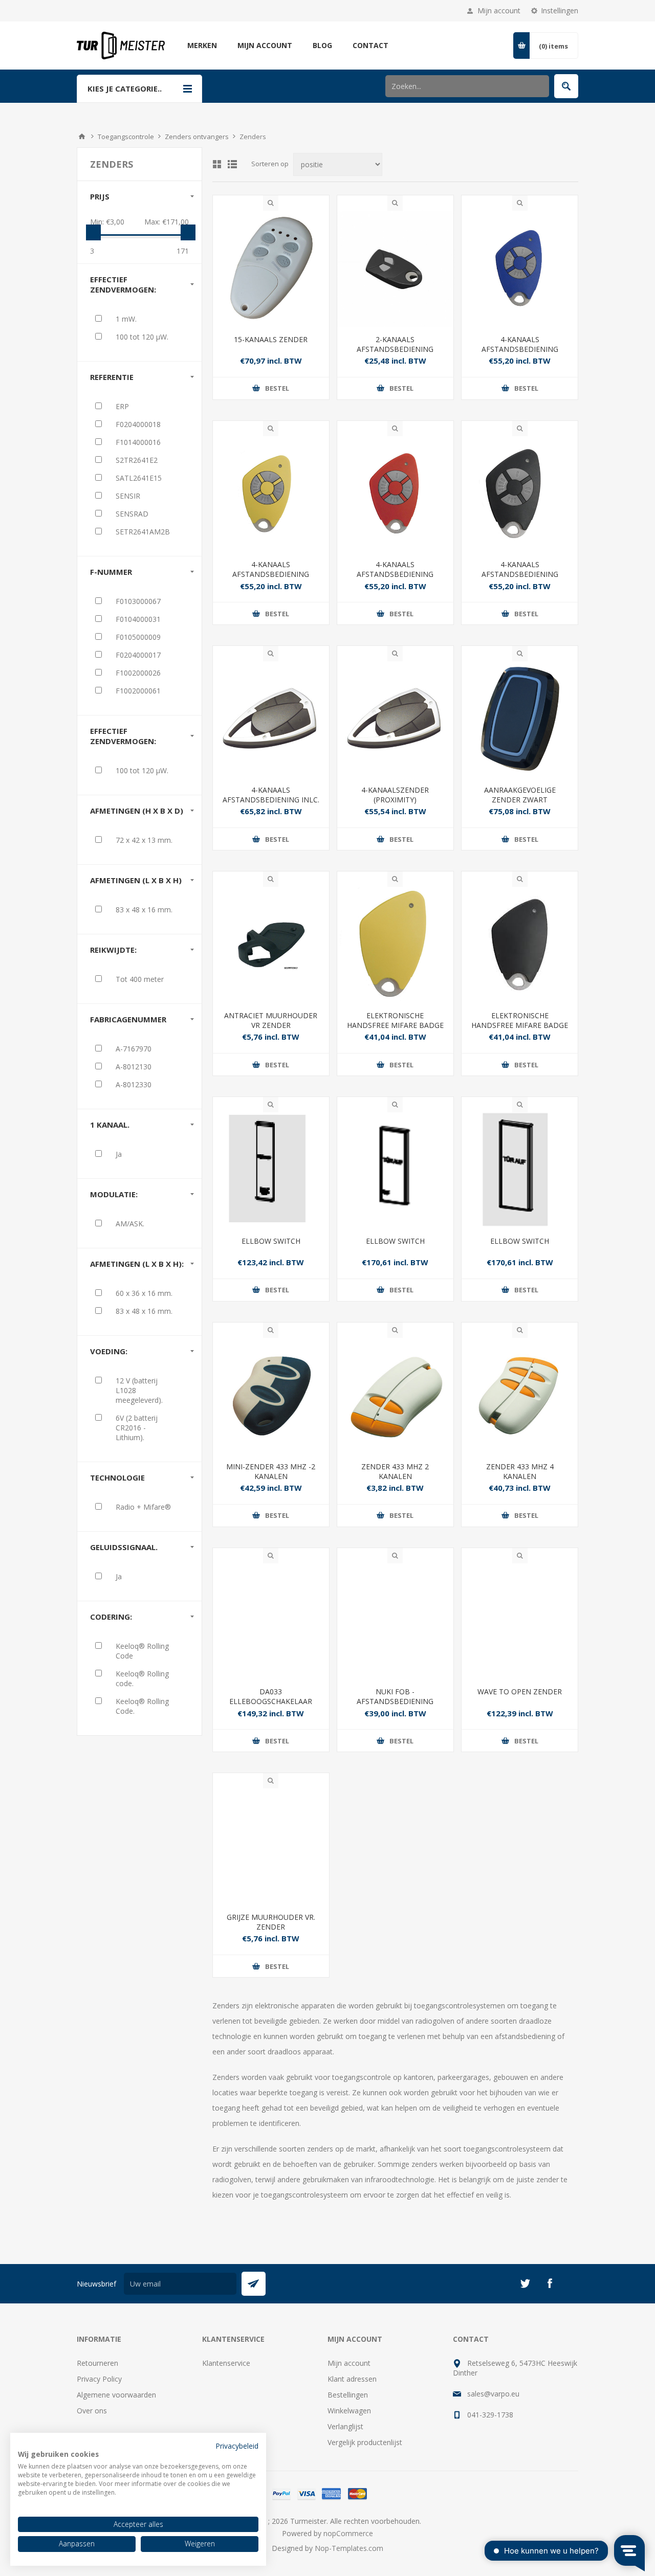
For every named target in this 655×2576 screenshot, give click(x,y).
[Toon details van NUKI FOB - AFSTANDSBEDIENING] (395, 1621)
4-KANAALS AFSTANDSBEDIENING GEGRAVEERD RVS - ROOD (395, 574)
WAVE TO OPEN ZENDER (520, 1692)
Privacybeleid (237, 2446)
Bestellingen (348, 2395)
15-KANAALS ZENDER (271, 339)
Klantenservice (226, 2363)
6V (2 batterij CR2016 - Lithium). (137, 1428)
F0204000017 (138, 655)
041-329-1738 (490, 2415)
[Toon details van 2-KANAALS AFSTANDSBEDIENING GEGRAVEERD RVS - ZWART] (395, 269)
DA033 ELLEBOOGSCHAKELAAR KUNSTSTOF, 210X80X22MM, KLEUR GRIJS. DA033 (271, 1706)
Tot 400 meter (140, 979)
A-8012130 (134, 1067)
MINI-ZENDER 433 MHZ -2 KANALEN (271, 1471)
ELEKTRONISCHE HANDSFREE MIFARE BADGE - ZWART (520, 1025)
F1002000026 (138, 673)
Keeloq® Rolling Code (142, 1651)
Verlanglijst (345, 2426)
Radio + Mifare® (143, 1507)
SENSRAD (132, 514)
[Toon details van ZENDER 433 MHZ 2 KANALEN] (395, 1396)
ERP (122, 406)
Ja (119, 1154)
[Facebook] (550, 2283)
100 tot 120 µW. (142, 337)
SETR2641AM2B (143, 532)
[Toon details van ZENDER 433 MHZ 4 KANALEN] (520, 1396)
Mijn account (499, 10)
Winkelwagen (349, 2411)
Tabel (217, 164)
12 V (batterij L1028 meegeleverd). (139, 1390)
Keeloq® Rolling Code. (142, 1706)
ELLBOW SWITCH (271, 1241)
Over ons (92, 2411)
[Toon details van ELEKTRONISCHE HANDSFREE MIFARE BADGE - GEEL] (395, 945)
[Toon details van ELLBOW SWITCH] (271, 1170)
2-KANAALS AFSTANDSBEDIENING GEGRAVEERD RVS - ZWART (395, 349)
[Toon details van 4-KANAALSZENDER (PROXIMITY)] (395, 719)
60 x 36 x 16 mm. (144, 1293)
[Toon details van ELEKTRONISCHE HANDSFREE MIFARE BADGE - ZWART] (520, 945)
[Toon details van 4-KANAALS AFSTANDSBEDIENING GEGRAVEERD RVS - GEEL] (271, 494)
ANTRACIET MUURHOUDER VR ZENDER (271, 1020)
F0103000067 (138, 601)
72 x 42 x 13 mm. (144, 840)
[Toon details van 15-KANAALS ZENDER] (271, 269)
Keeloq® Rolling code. (142, 1678)
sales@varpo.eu (493, 2394)
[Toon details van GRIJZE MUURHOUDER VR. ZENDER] (271, 1846)
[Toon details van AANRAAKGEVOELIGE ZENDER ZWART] (520, 719)
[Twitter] (525, 2283)
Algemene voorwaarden (116, 2395)
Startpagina (82, 137)
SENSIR (128, 496)
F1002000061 (138, 691)
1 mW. (126, 319)
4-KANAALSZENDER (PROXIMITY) (395, 795)
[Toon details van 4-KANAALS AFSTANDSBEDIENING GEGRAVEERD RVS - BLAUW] (520, 269)
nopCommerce (348, 2533)
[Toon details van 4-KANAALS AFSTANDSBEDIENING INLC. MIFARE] (271, 719)
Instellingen (560, 10)
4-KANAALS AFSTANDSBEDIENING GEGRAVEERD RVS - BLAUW (520, 349)
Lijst (232, 164)
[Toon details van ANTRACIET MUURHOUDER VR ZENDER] (271, 945)
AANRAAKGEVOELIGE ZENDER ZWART (520, 795)
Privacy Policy (99, 2379)
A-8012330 (134, 1084)
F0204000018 (138, 424)
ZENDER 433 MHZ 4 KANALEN (520, 1471)
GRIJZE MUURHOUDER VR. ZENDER (271, 1922)
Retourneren (97, 2363)
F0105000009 (138, 637)
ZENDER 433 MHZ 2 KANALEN (395, 1471)
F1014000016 (138, 442)
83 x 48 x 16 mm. (144, 910)
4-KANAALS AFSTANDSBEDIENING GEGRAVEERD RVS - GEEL (271, 574)
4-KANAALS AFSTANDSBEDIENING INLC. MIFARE (271, 800)
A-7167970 (134, 1049)
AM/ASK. (130, 1224)
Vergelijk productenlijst (365, 2442)
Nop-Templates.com (349, 2548)
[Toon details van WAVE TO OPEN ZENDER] (520, 1621)
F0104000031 (138, 619)
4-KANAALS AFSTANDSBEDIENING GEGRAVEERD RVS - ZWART (520, 574)
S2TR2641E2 (137, 460)
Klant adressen (352, 2379)
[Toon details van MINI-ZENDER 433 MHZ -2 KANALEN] (271, 1396)
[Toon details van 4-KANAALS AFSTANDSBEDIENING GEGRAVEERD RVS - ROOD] (395, 494)
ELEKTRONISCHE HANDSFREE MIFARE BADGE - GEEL (395, 1025)
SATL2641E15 (139, 478)
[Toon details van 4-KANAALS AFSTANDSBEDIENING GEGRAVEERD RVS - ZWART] (520, 494)
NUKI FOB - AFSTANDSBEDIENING (395, 1696)
